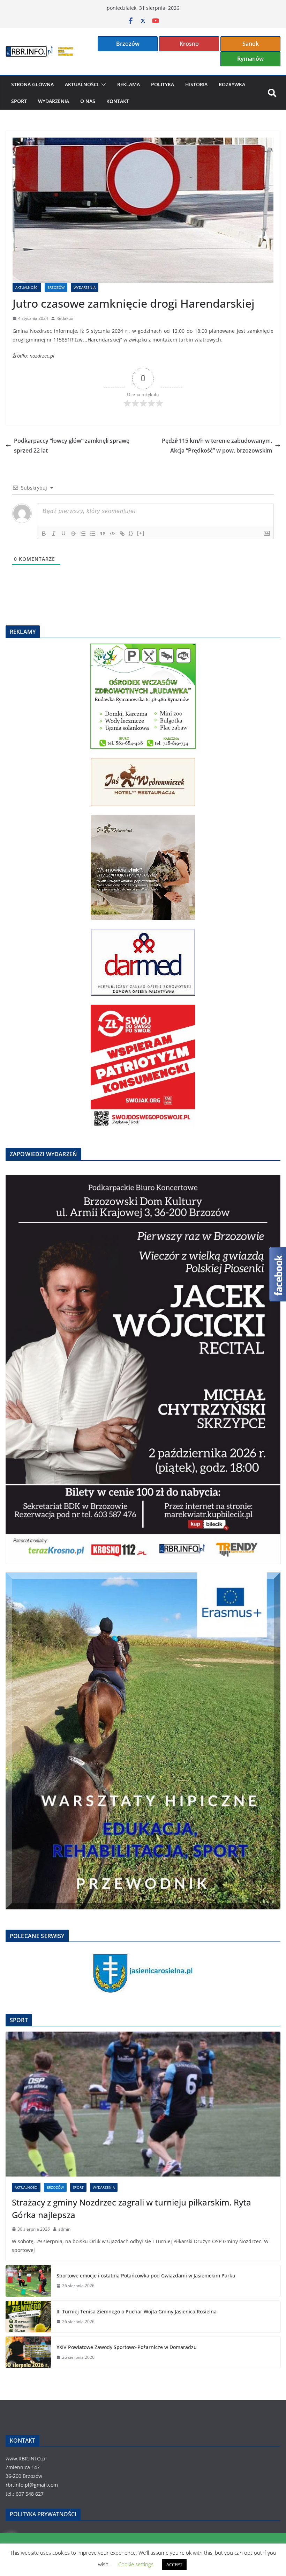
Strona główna (32, 84)
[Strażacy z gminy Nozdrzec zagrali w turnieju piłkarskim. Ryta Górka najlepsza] (143, 2104)
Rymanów (250, 59)
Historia (196, 84)
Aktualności (82, 84)
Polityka (163, 84)
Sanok (251, 44)
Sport (19, 101)
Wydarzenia (54, 101)
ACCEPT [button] (174, 2564)
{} (131, 533)
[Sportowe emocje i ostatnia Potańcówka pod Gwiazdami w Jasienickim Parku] (28, 2281)
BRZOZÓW (56, 287)
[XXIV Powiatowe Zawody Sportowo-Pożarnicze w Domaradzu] (28, 2352)
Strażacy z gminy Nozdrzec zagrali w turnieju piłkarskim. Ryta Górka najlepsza (131, 2208)
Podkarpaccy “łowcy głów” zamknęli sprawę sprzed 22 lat (72, 446)
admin (64, 2229)
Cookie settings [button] (136, 2564)
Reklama (129, 84)
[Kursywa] (54, 534)
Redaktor (65, 318)
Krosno (189, 44)
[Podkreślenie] (63, 534)
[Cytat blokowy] (103, 534)
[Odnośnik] (122, 534)
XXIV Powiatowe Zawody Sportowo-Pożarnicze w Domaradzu (127, 2347)
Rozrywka (232, 84)
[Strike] (73, 534)
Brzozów (128, 44)
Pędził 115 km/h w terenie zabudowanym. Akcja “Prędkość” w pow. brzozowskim (217, 446)
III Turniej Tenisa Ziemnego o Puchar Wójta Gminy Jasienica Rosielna (137, 2311)
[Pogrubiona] (44, 534)
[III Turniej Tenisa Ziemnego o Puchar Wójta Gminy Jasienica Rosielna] (28, 2317)
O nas (88, 101)
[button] (102, 85)
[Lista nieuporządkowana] (93, 534)
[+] (141, 533)
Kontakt (118, 101)
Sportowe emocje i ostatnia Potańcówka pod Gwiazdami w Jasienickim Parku (146, 2276)
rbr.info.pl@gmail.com (32, 2485)
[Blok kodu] (112, 534)
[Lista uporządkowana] (83, 534)
